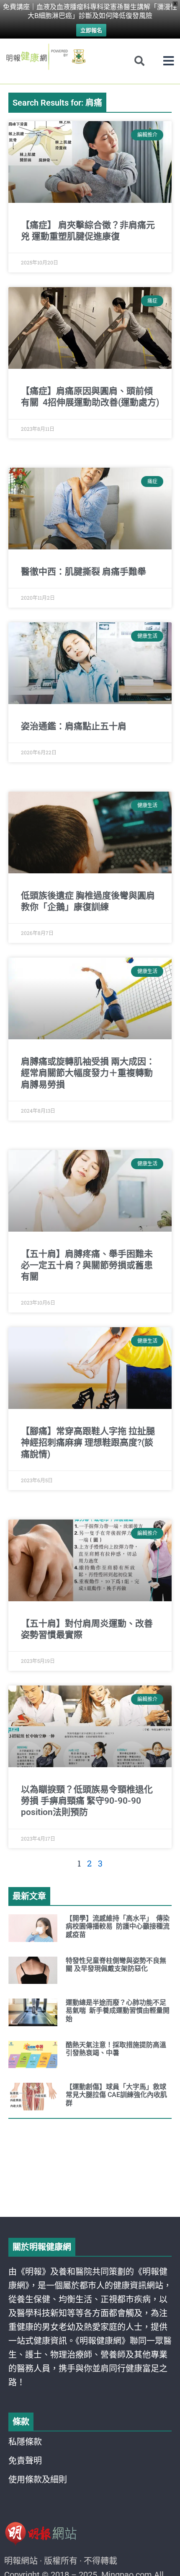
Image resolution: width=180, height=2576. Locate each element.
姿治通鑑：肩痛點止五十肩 (74, 726)
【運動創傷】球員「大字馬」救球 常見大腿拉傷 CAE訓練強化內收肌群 (117, 2095)
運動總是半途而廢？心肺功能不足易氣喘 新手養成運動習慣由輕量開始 (118, 2010)
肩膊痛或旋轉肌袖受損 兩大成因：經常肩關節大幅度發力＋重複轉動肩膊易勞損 (88, 1073)
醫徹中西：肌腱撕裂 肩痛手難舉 (84, 572)
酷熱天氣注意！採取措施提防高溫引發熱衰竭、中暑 (116, 2049)
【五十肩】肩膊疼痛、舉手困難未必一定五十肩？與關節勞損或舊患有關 (87, 1265)
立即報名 (91, 30)
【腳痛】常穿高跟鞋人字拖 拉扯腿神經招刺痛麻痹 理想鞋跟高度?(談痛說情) (88, 1443)
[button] (168, 61)
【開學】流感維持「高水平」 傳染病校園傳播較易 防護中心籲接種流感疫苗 (118, 1926)
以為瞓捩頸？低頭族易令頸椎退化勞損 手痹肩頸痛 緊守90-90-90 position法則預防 (87, 1801)
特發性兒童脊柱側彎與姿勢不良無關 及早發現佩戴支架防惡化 (116, 1965)
